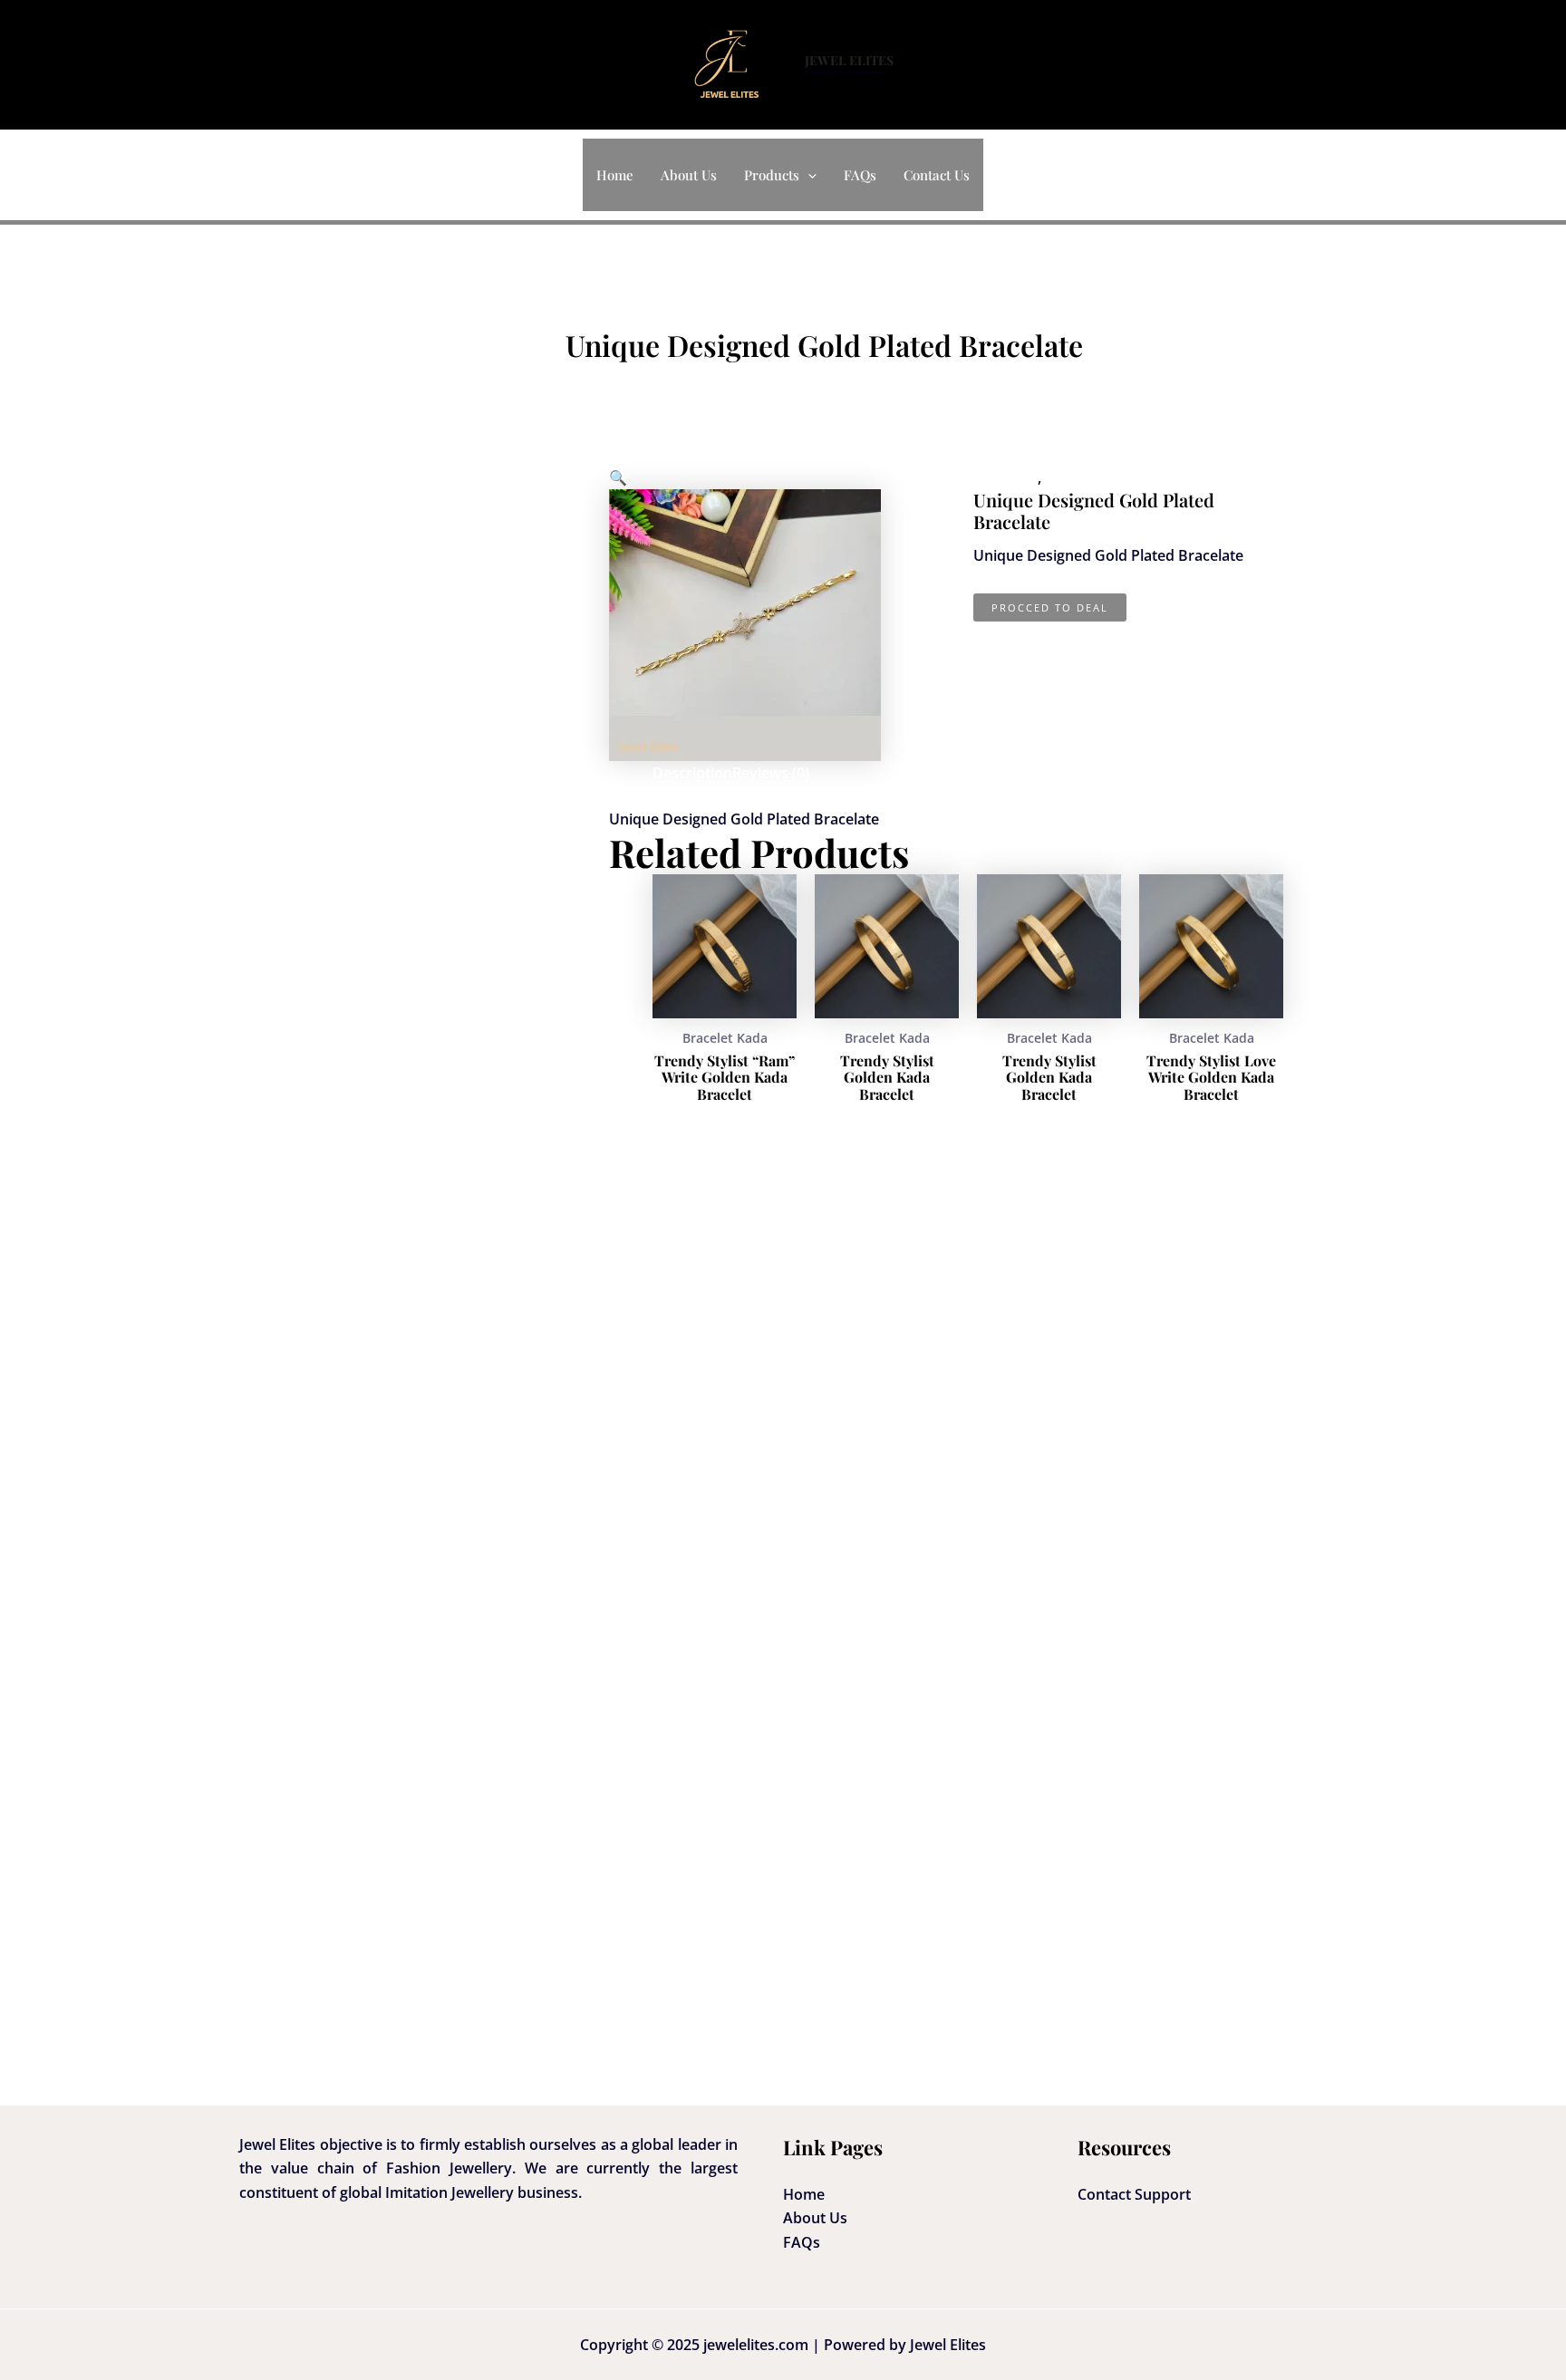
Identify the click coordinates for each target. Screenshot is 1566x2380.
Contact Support (1134, 2194)
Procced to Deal (1050, 607)
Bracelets (1005, 477)
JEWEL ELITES (849, 60)
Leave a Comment (628, 382)
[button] (808, 175)
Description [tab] (692, 773)
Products (772, 175)
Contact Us (937, 175)
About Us (689, 175)
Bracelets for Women (1118, 477)
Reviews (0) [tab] (771, 773)
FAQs (860, 175)
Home (615, 175)
